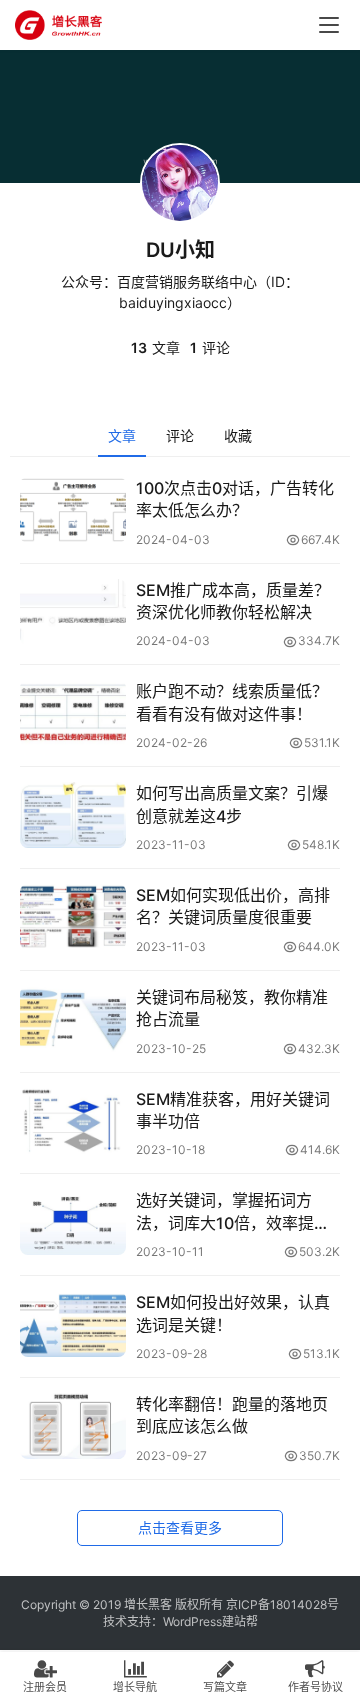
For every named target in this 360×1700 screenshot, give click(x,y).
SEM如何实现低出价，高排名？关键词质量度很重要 (233, 906)
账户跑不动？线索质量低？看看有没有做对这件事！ (232, 702)
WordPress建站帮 (210, 1621)
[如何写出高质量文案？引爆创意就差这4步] (73, 815)
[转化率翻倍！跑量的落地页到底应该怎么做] (73, 1426)
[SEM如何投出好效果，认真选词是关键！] (73, 1324)
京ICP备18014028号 (282, 1604)
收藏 (238, 435)
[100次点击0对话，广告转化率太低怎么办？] (73, 510)
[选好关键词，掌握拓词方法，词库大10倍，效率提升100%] (73, 1222)
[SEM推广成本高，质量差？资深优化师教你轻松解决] (73, 612)
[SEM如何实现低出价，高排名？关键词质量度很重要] (73, 917)
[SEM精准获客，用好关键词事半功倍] (73, 1121)
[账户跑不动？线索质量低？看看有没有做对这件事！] (73, 713)
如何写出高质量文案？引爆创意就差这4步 (232, 804)
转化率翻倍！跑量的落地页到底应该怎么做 (232, 1415)
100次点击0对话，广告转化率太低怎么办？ (235, 499)
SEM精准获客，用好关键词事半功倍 (233, 1110)
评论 (180, 435)
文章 (122, 435)
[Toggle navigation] (329, 25)
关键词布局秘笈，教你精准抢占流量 (232, 1008)
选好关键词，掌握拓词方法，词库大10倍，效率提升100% (233, 1212)
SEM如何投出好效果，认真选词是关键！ (233, 1313)
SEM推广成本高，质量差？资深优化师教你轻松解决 (233, 601)
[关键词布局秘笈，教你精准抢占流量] (73, 1019)
